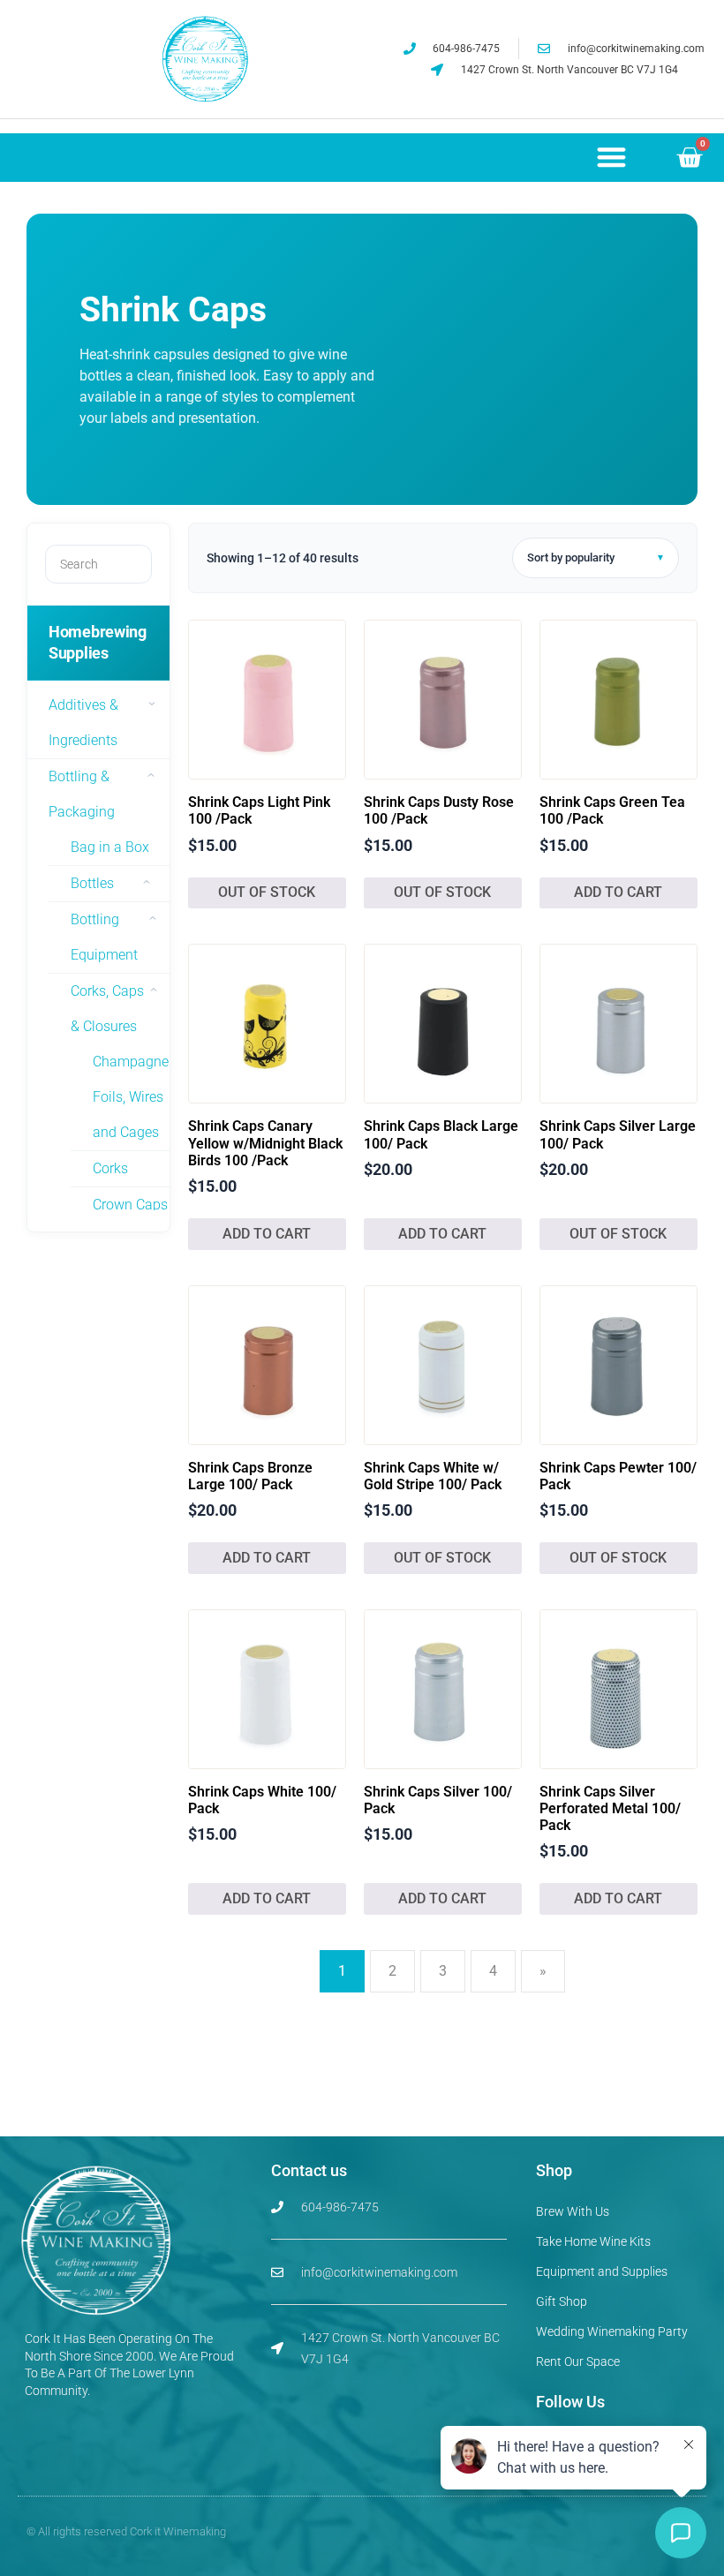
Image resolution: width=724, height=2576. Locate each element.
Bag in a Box (110, 847)
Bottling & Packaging (82, 794)
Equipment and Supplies (602, 2271)
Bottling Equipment (104, 937)
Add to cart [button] (618, 892)
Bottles (92, 883)
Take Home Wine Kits (593, 2241)
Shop (554, 2170)
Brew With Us (573, 2211)
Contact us (309, 2170)
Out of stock (267, 892)
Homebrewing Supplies (98, 642)
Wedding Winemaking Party (612, 2331)
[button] (611, 157)
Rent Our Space (578, 2361)
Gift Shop (562, 2301)
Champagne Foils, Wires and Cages (131, 1097)
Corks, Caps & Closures (107, 1009)
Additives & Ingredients (83, 723)
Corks (110, 1168)
